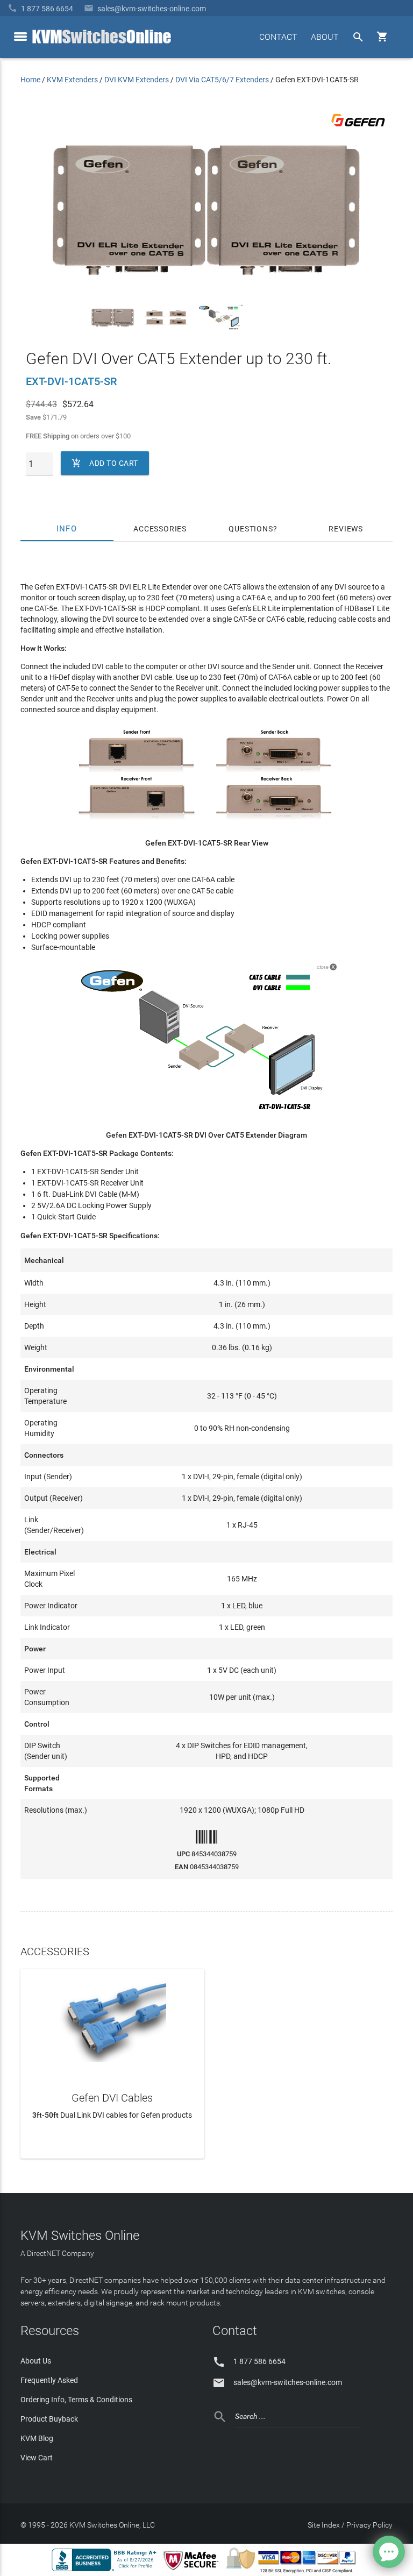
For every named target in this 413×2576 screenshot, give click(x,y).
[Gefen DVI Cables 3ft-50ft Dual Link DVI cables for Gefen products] (112, 2018)
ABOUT (325, 37)
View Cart (37, 2458)
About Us (36, 2361)
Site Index (324, 2525)
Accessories (160, 529)
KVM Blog (37, 2438)
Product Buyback (49, 2419)
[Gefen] (358, 129)
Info (67, 529)
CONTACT (278, 37)
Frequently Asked (49, 2380)
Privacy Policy (369, 2525)
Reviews (346, 529)
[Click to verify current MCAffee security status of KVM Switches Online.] (193, 2571)
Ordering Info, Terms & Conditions (76, 2400)
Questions (251, 529)
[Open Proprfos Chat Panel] (389, 2552)
